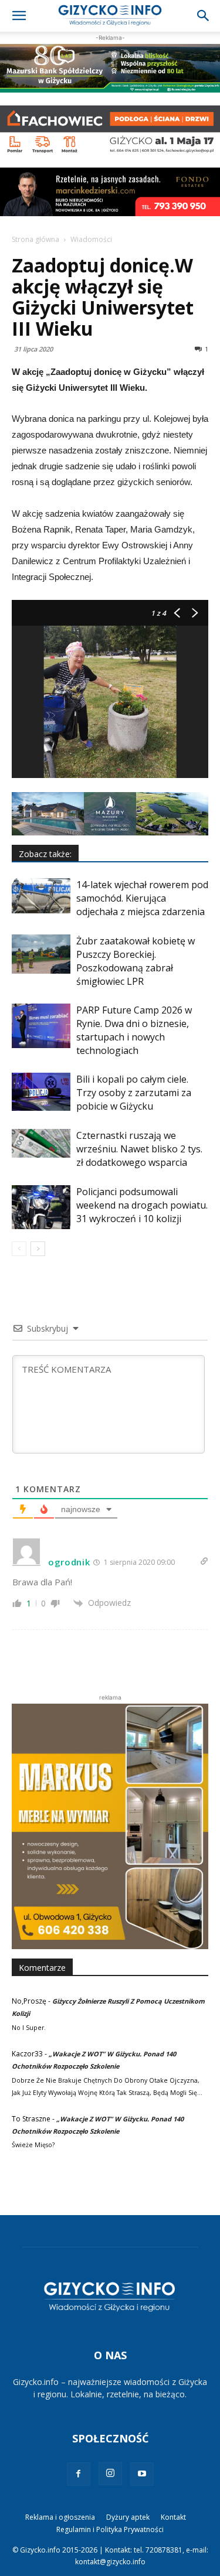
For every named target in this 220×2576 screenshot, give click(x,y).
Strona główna (35, 239)
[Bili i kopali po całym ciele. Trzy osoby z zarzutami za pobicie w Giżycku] (41, 1091)
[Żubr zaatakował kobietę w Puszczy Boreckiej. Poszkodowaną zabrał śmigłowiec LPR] (41, 954)
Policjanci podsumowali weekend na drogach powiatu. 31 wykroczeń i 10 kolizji (142, 1205)
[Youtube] (142, 2474)
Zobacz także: (45, 854)
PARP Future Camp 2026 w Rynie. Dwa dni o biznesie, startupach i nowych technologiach (134, 1030)
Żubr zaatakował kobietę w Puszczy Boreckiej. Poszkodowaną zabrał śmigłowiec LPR (136, 961)
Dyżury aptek (128, 2517)
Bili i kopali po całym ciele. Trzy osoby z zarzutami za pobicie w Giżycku (134, 1093)
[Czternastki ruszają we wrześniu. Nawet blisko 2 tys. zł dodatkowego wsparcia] (41, 1143)
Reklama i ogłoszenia (60, 2517)
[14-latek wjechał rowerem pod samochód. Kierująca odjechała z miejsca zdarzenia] (41, 896)
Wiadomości (91, 239)
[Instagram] (110, 2473)
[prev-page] (19, 1249)
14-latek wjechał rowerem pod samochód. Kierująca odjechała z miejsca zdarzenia (142, 898)
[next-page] (38, 1249)
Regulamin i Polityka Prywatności (110, 2529)
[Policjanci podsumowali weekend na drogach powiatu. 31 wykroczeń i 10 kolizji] (41, 1207)
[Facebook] (79, 2474)
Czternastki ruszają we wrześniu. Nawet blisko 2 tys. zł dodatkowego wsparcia (139, 1149)
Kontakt (173, 2517)
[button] (19, 16)
